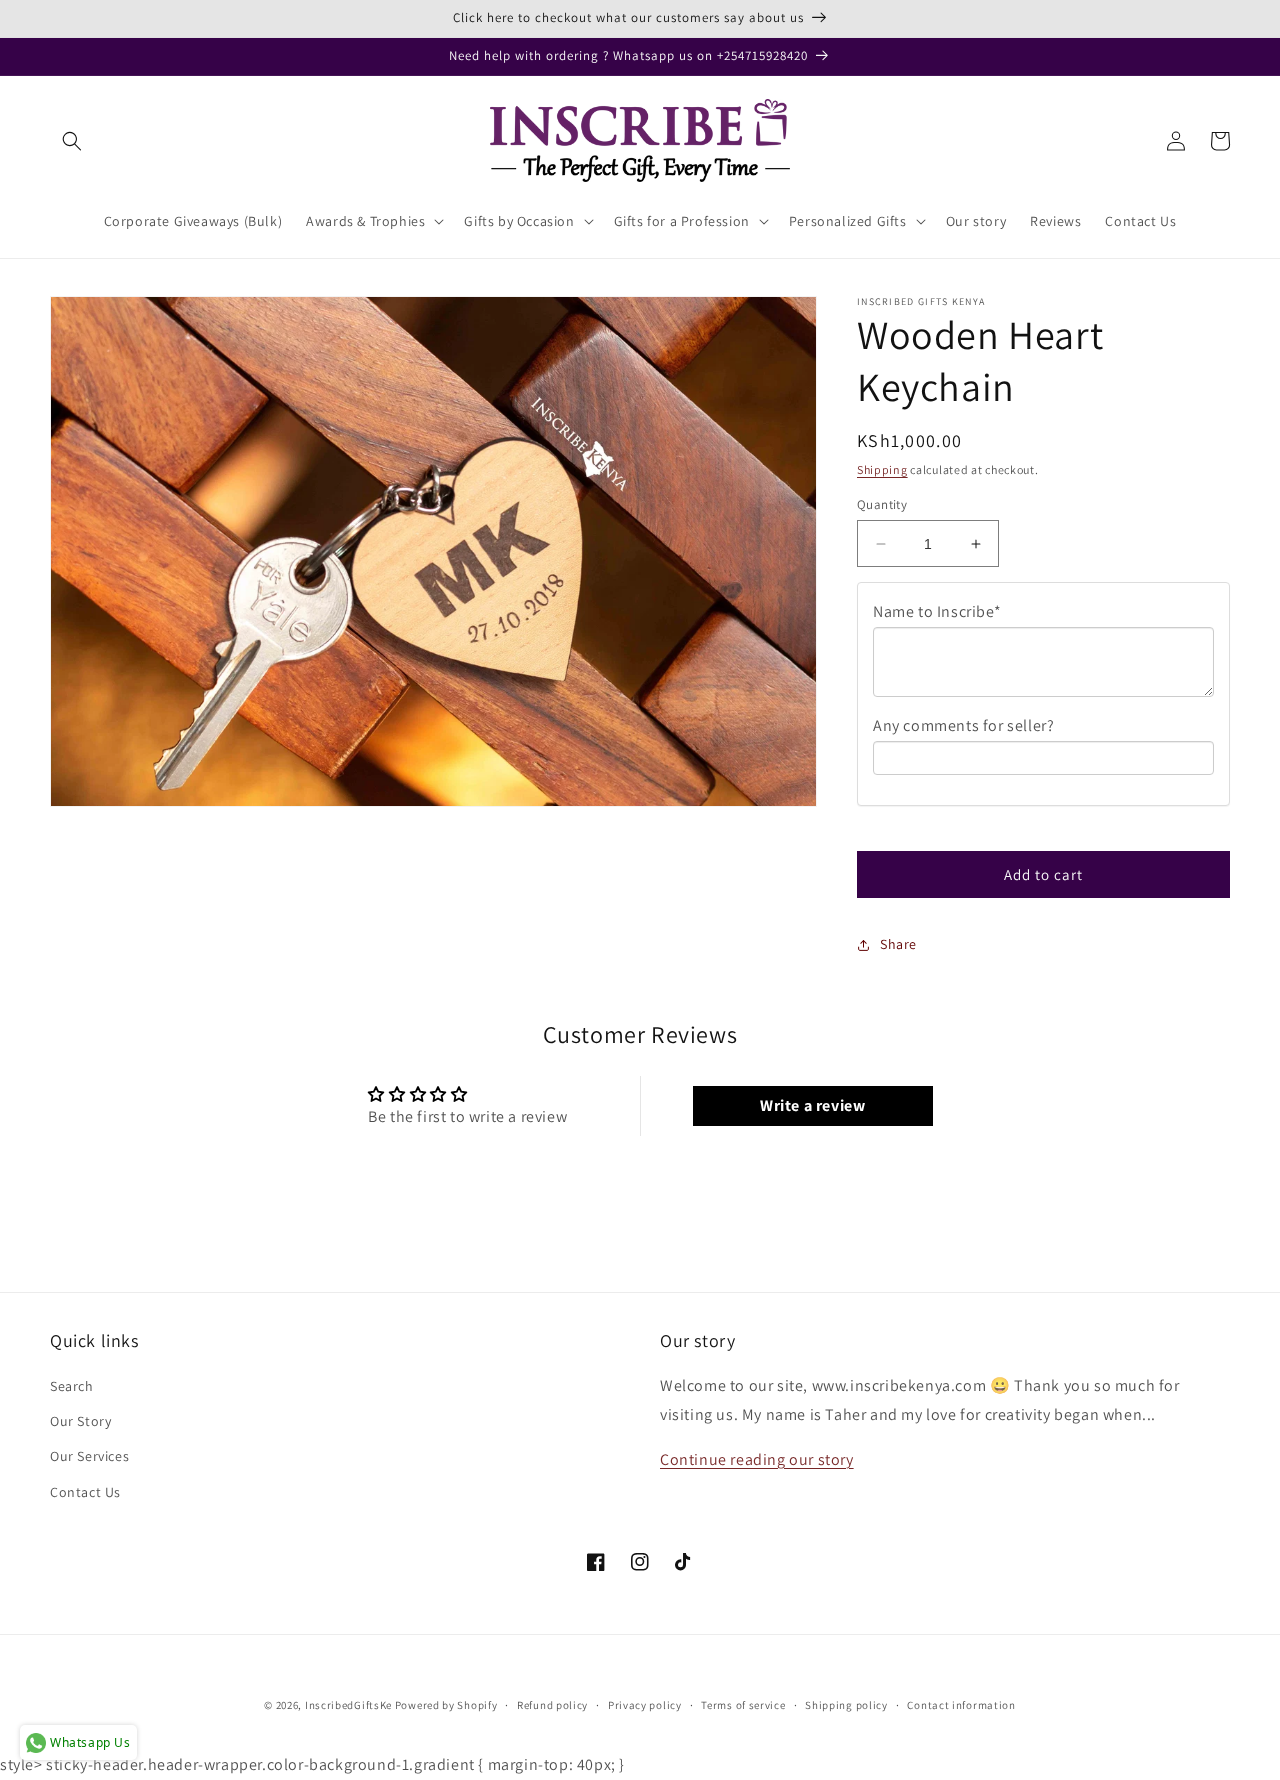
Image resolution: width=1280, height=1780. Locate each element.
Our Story (80, 1421)
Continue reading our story (757, 1459)
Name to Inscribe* (937, 611)
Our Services (89, 1456)
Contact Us (85, 1492)
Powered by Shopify (446, 1705)
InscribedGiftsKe (348, 1705)
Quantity (882, 504)
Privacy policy (645, 1705)
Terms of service (743, 1705)
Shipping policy (846, 1705)
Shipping (882, 469)
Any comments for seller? (963, 725)
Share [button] (898, 944)
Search (72, 1386)
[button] (72, 141)
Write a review (812, 1105)
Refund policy (552, 1705)
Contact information (961, 1705)
